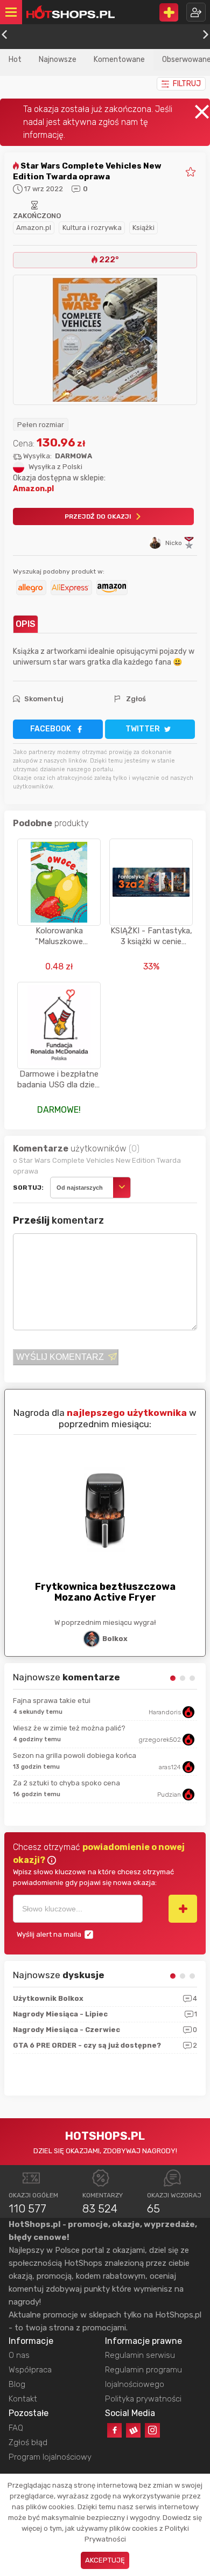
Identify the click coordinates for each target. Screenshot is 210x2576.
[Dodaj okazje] (169, 12)
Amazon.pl (34, 228)
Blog (17, 2384)
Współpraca (30, 2370)
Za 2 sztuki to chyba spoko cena (66, 1783)
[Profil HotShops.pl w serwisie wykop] (133, 2430)
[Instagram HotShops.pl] (152, 2430)
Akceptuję (105, 2560)
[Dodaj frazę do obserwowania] (183, 1909)
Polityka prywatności (143, 2399)
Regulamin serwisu (140, 2355)
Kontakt (23, 2399)
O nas (19, 2355)
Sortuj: (28, 1188)
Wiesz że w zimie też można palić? (69, 1728)
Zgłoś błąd (28, 2442)
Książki (143, 228)
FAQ (16, 2428)
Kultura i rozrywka (92, 228)
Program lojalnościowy (50, 2457)
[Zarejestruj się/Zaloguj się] (196, 12)
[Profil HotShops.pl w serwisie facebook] (114, 2430)
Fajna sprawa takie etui (52, 1701)
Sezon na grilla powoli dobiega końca (75, 1755)
